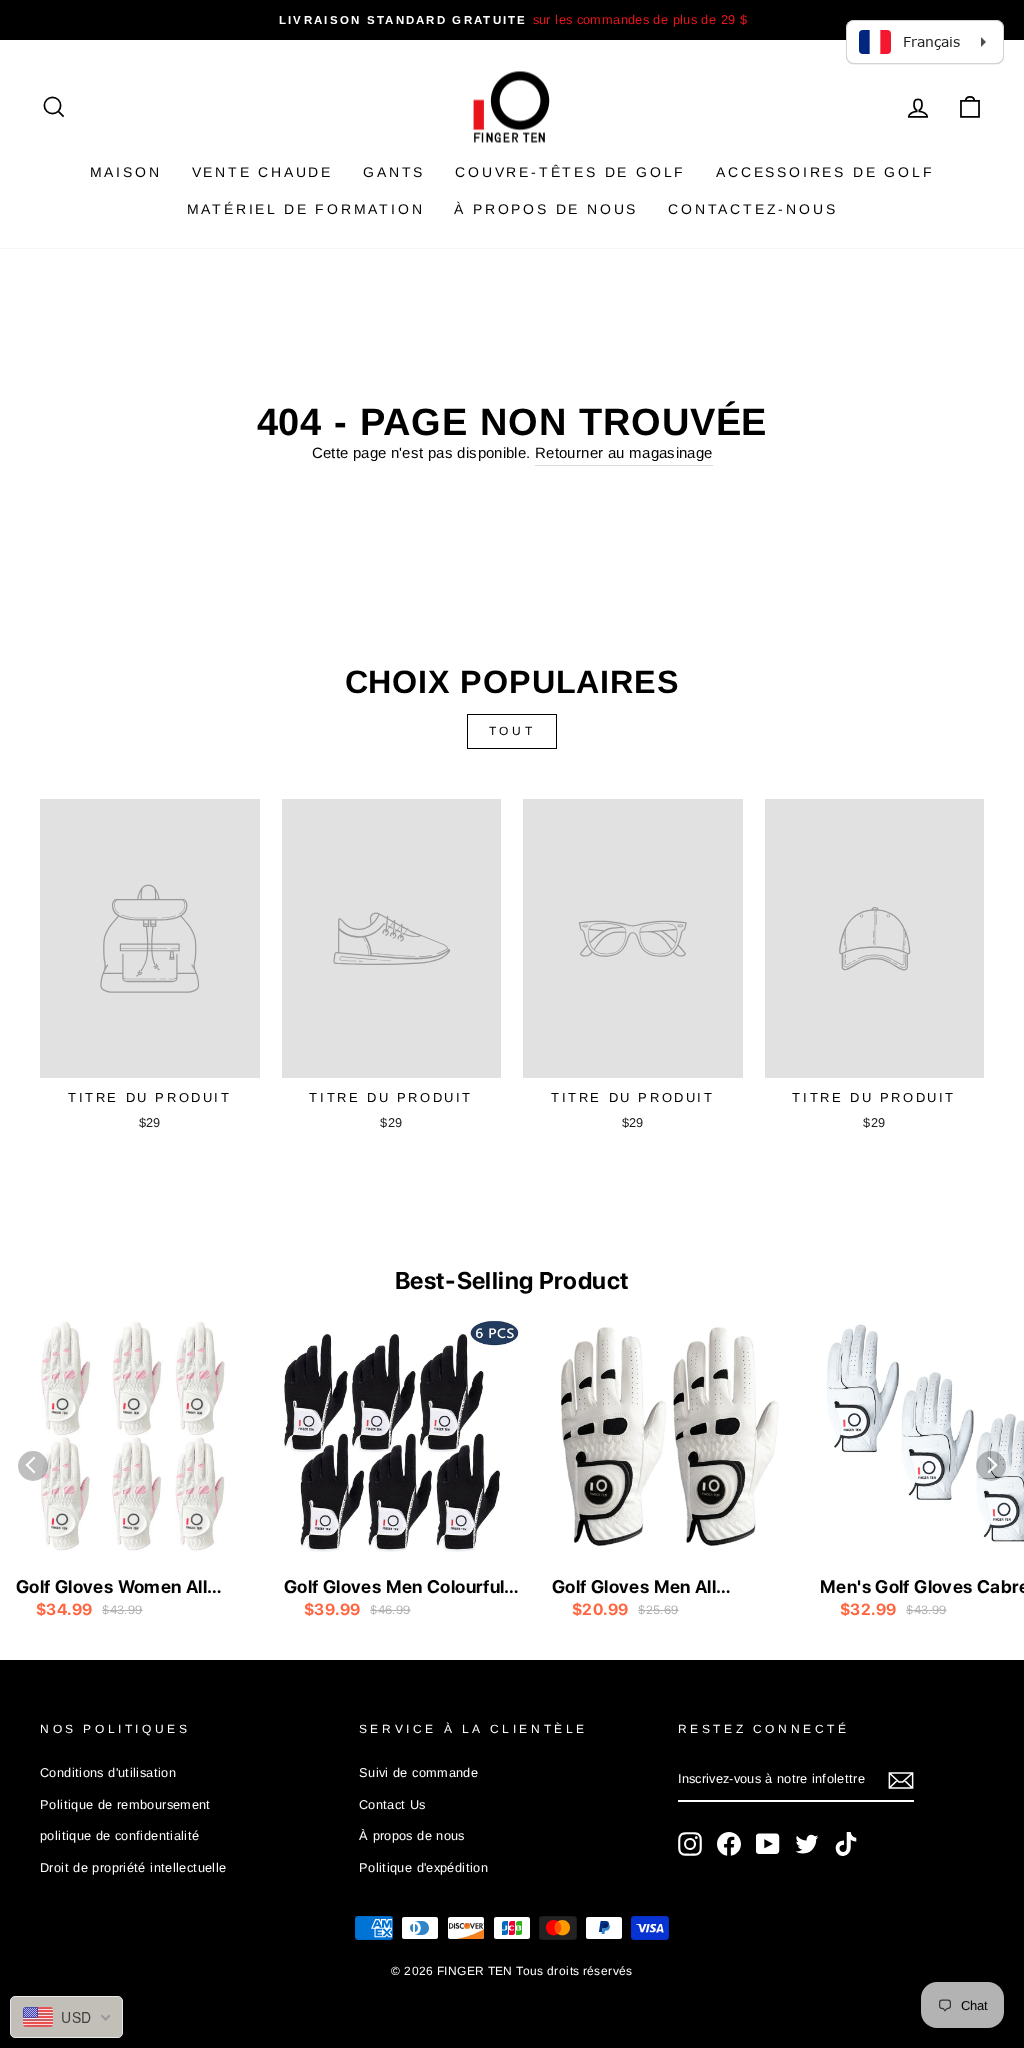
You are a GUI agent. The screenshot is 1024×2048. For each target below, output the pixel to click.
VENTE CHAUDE (263, 172)
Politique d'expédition (423, 1867)
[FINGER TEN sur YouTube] (768, 1844)
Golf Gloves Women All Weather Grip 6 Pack (111, 1588)
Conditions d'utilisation (108, 1772)
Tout (512, 731)
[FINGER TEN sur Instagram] (690, 1844)
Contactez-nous (752, 209)
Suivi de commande (418, 1772)
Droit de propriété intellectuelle (133, 1867)
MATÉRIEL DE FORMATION (306, 209)
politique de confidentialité (120, 1835)
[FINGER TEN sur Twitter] (807, 1844)
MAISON (126, 172)
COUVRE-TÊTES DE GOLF (570, 172)
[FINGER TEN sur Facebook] (729, 1844)
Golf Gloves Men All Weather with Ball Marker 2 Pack (668, 1588)
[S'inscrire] (901, 1780)
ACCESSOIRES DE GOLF (825, 172)
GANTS (394, 172)
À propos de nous (546, 209)
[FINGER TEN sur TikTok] (846, 1844)
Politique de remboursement (125, 1804)
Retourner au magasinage (624, 452)
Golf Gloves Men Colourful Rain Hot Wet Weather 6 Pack (394, 1588)
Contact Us (392, 1804)
